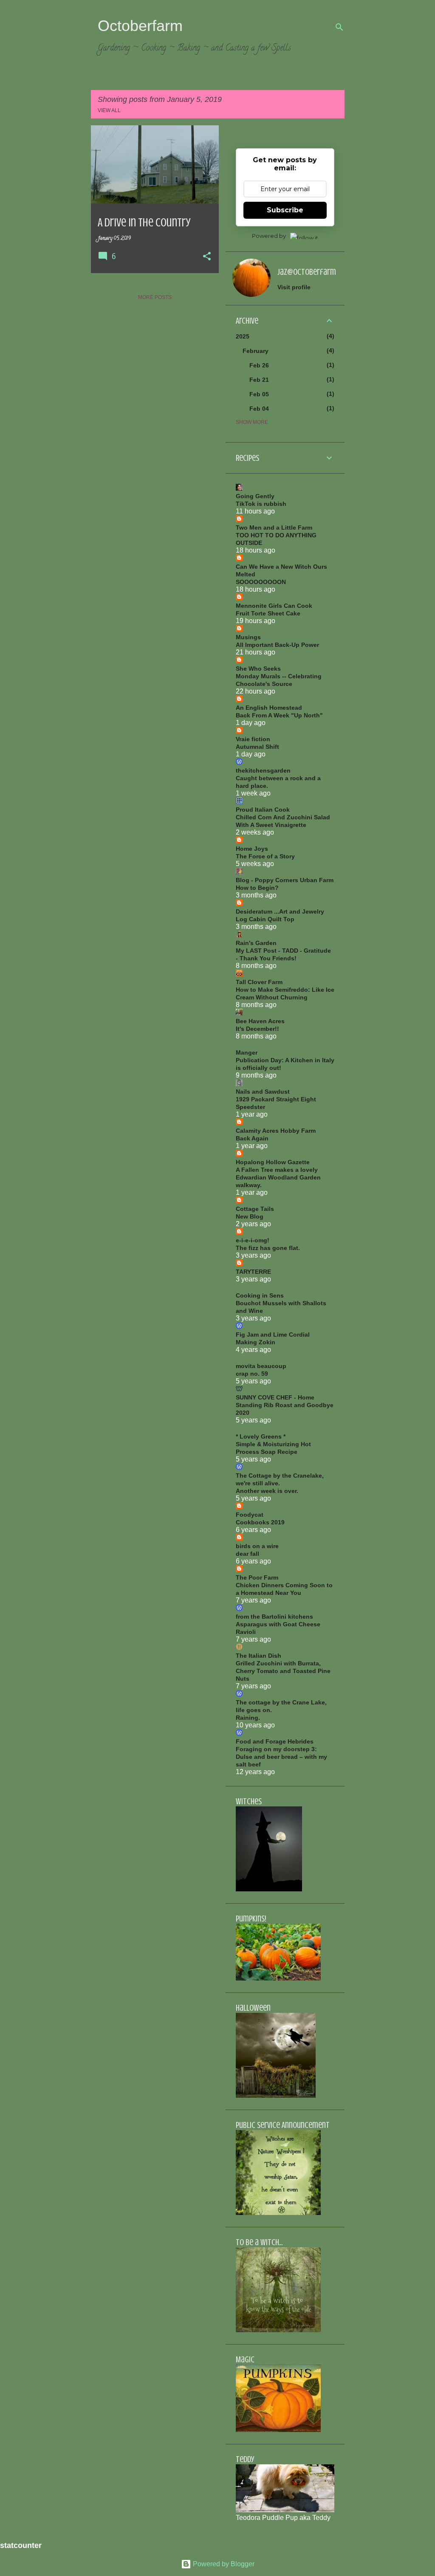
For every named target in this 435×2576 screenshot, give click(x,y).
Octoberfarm (140, 26)
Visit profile (294, 287)
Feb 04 (259, 409)
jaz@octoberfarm (307, 272)
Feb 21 (259, 380)
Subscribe (285, 210)
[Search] (339, 27)
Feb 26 (259, 365)
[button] (207, 257)
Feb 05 (259, 394)
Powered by (269, 236)
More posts (155, 297)
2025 (243, 336)
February (256, 351)
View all (109, 110)
